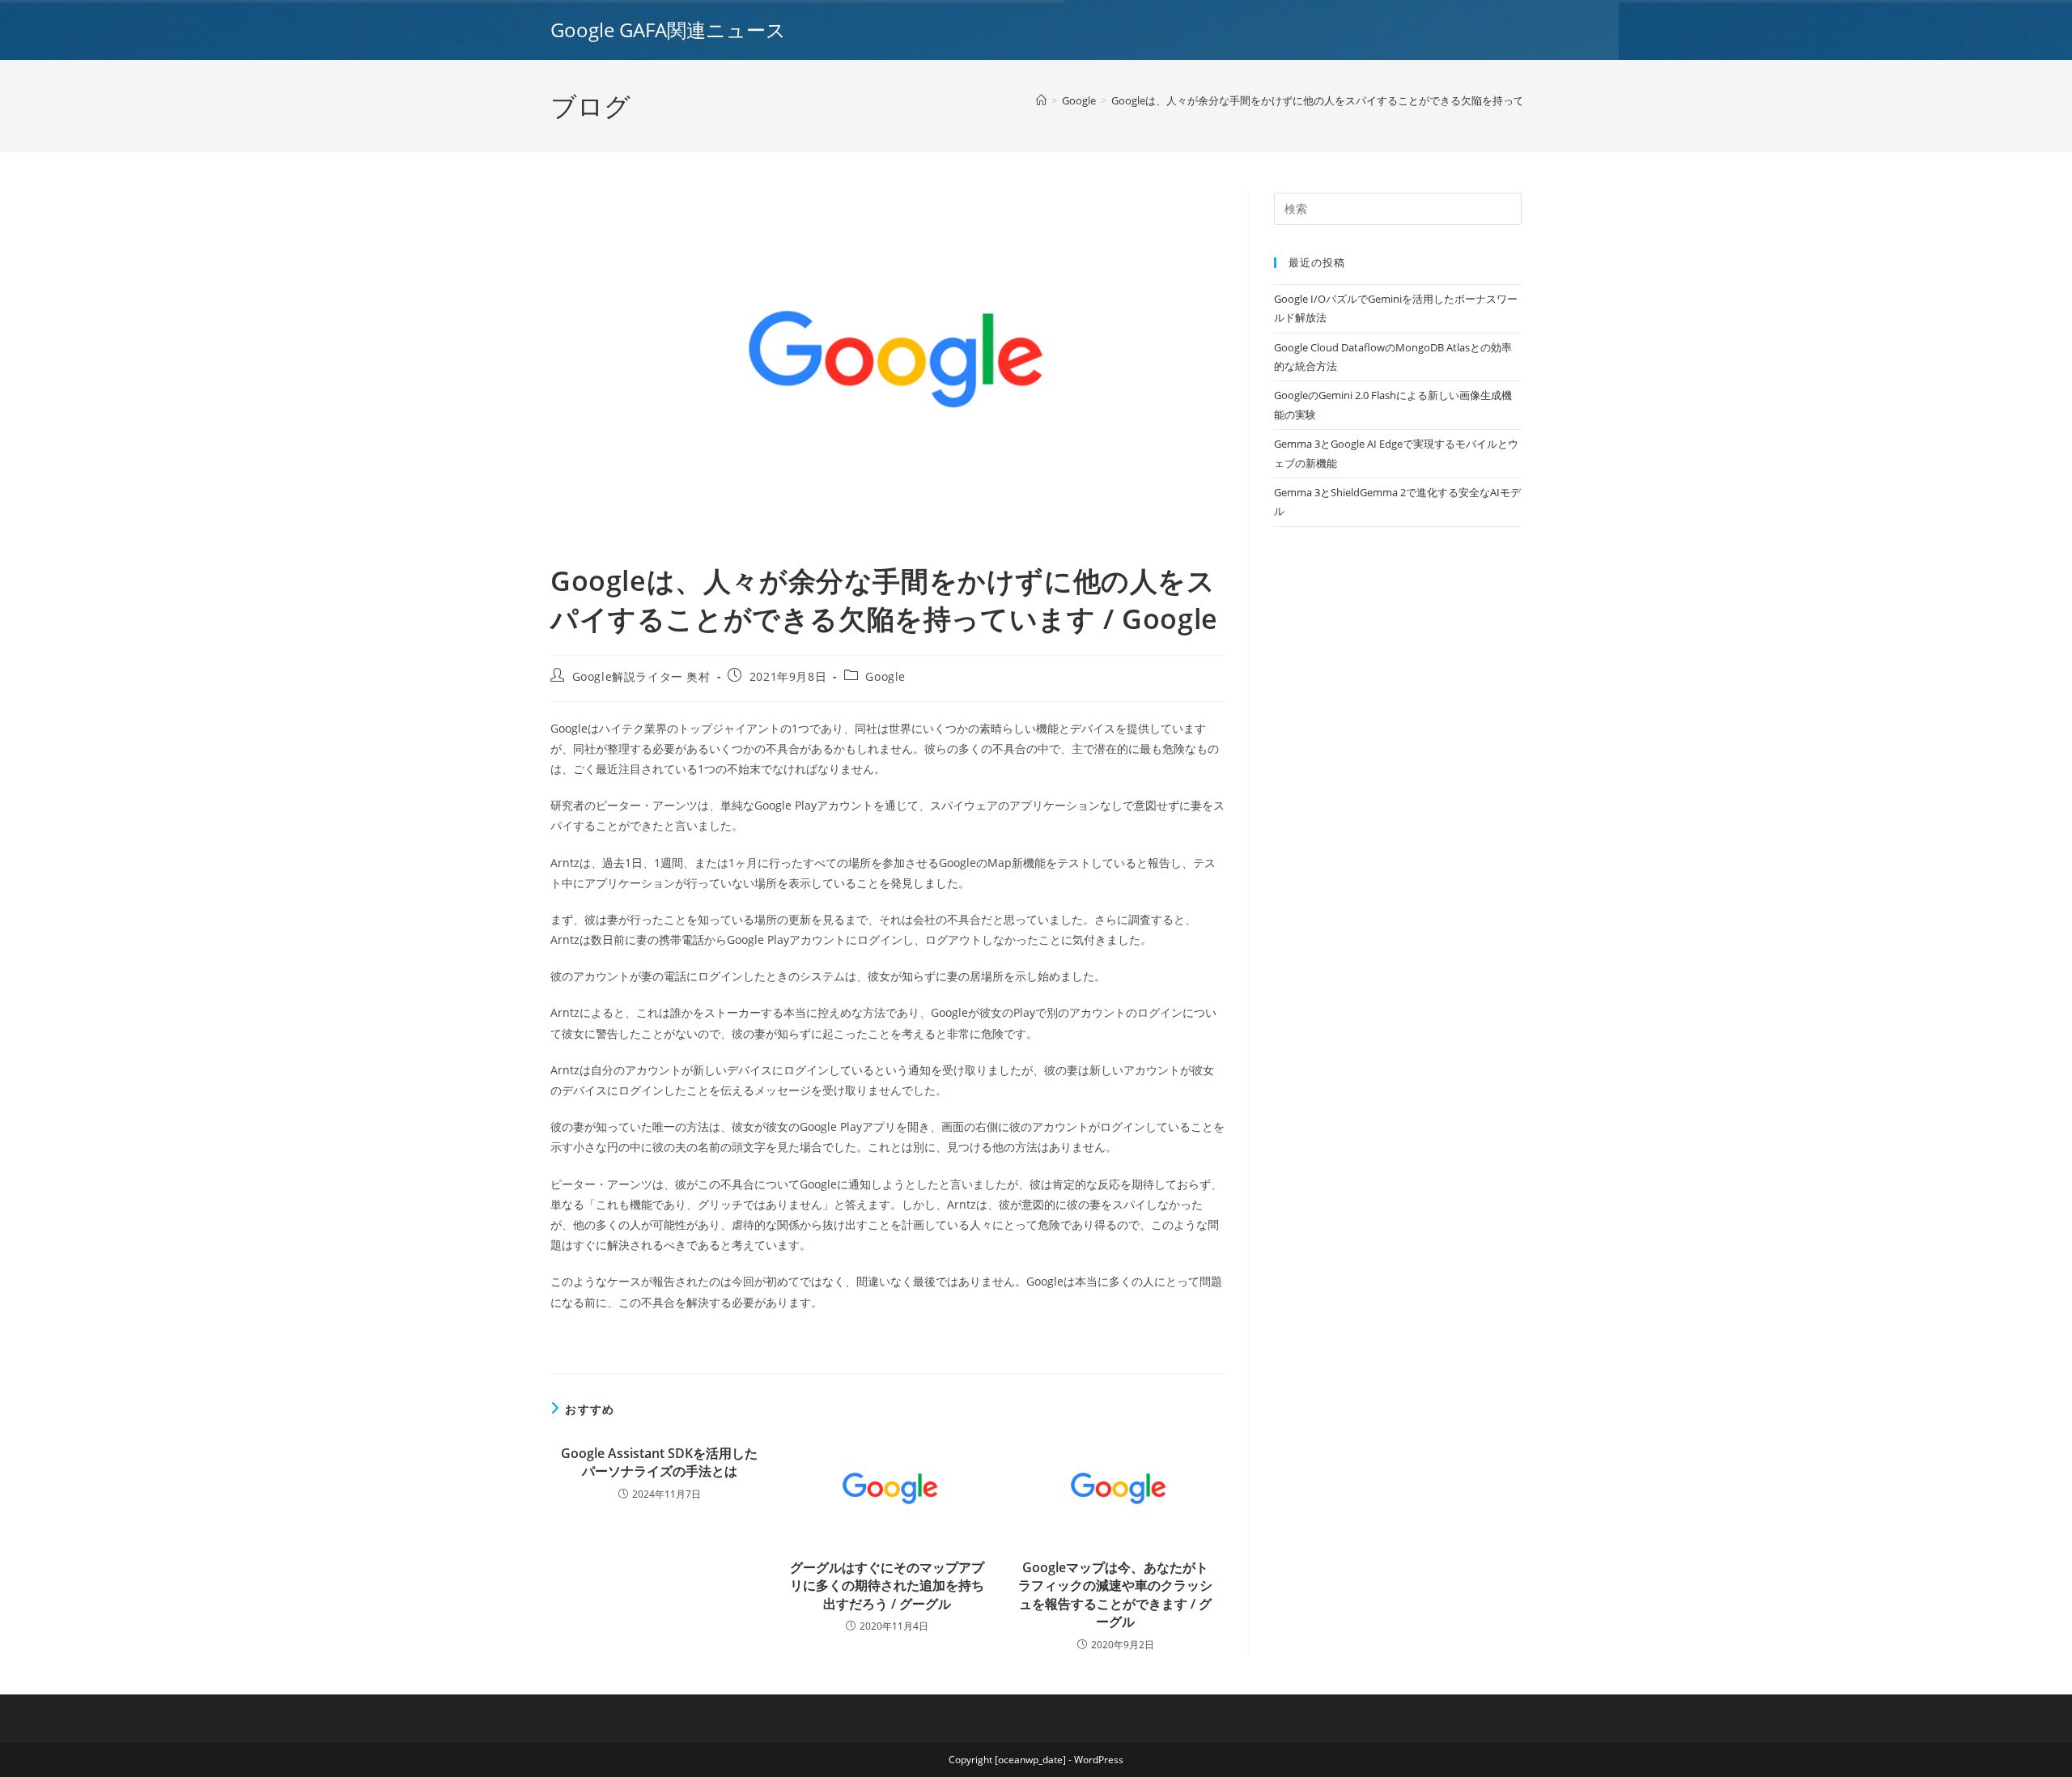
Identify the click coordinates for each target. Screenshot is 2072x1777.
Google (885, 676)
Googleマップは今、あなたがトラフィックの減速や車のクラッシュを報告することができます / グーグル (1115, 1594)
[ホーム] (1041, 100)
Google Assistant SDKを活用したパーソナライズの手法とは (659, 1462)
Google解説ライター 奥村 (641, 676)
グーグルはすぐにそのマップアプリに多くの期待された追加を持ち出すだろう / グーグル (887, 1586)
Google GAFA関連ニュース (668, 30)
